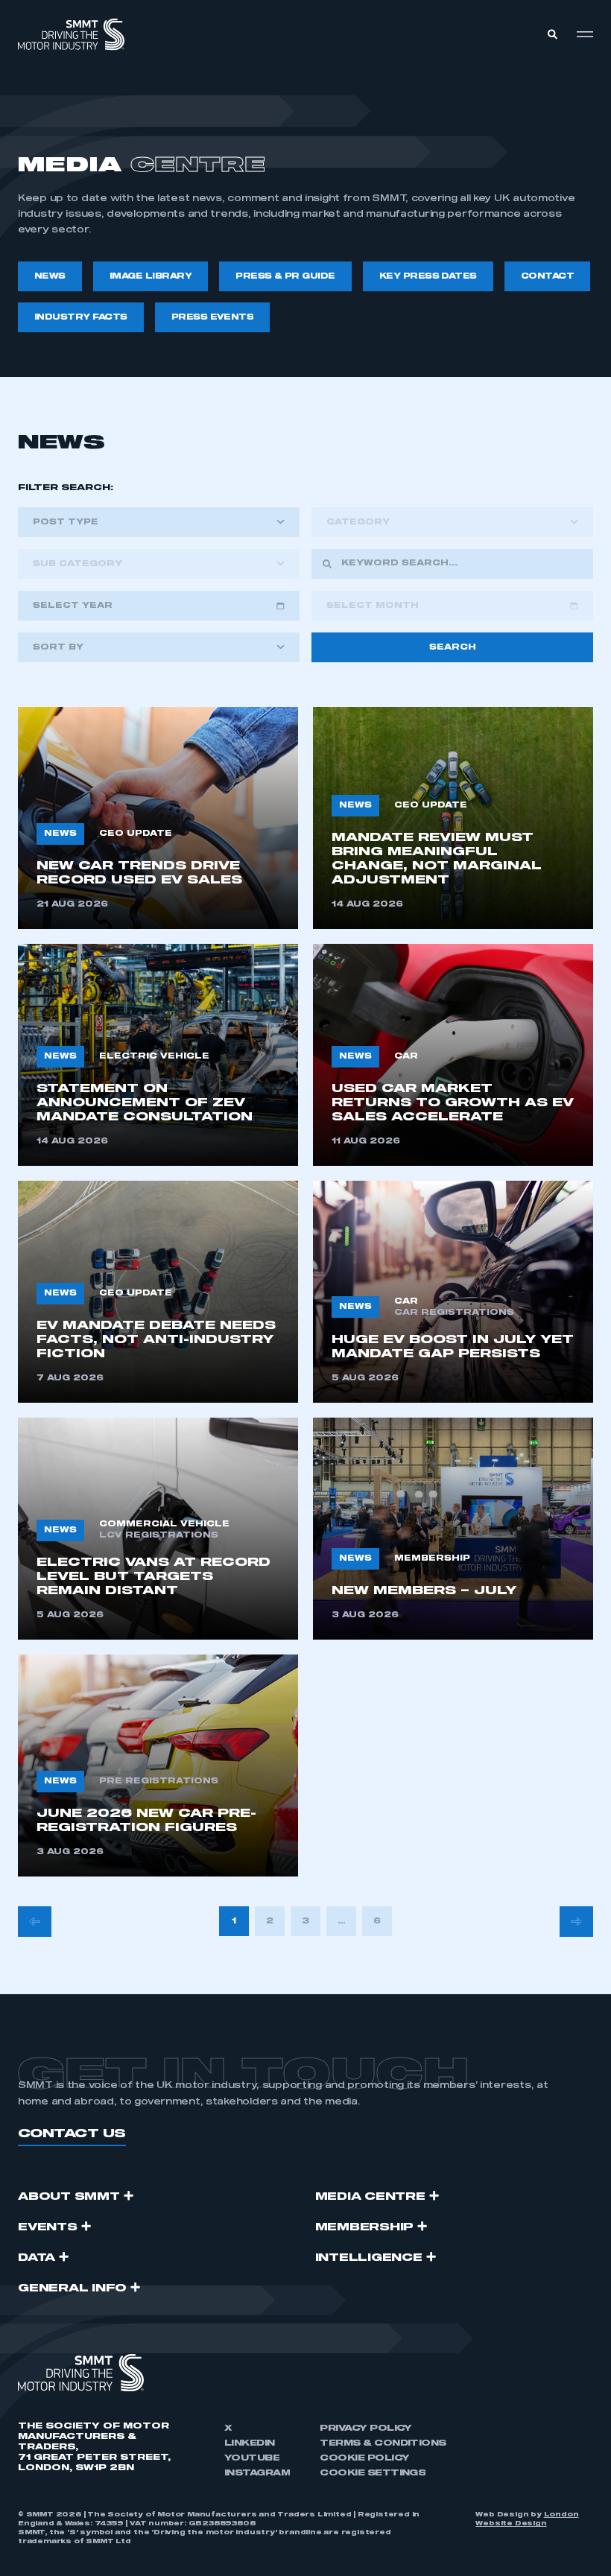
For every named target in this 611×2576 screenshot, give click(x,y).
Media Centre (370, 2197)
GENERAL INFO (72, 2288)
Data (37, 2258)
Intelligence (369, 2258)
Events (48, 2227)
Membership (365, 2227)
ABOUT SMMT (69, 2197)
